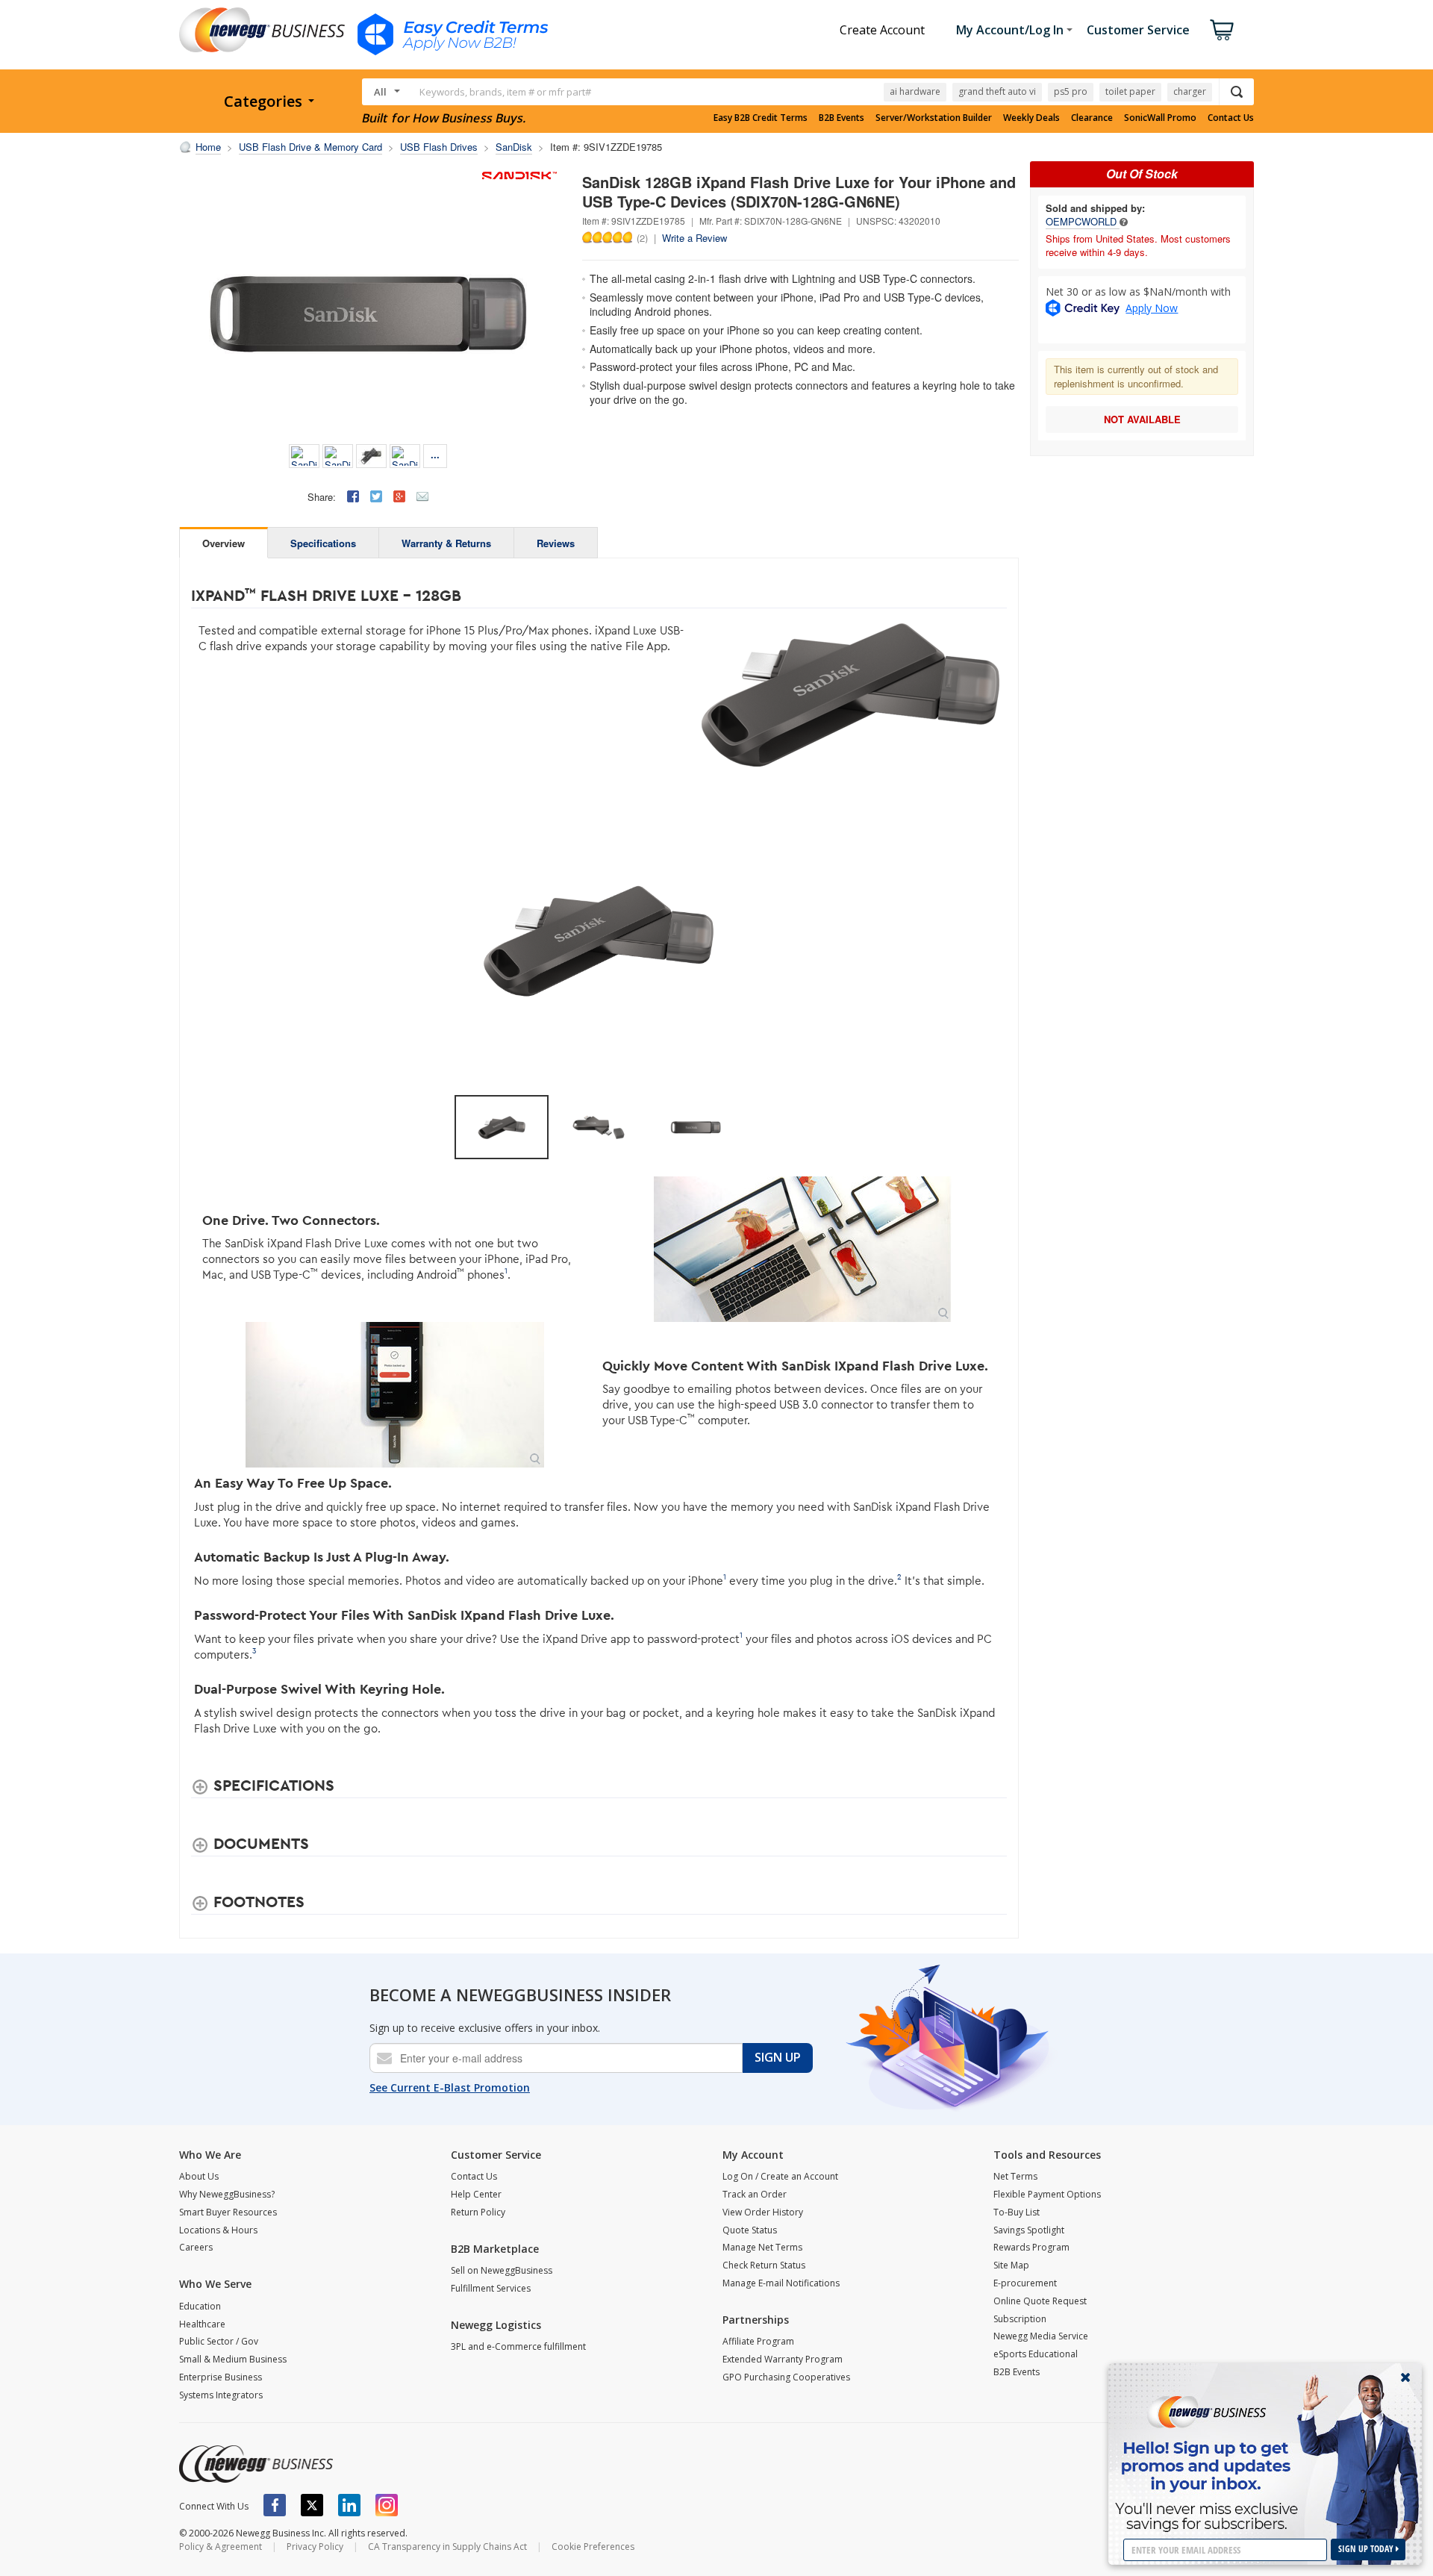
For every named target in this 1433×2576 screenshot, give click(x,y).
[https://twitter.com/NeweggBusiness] (312, 2505)
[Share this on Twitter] (376, 496)
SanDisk (514, 147)
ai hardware (915, 91)
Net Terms (1015, 2176)
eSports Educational (1036, 2354)
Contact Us (1231, 118)
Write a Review (694, 238)
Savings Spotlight (1029, 2230)
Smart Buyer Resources (228, 2212)
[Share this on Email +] (422, 496)
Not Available (1142, 419)
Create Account (882, 30)
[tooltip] (1124, 221)
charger (1190, 91)
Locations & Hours (218, 2230)
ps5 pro (1071, 91)
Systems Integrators (221, 2395)
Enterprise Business (221, 2377)
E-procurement (1025, 2283)
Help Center (476, 2194)
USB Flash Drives (439, 147)
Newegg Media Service (1041, 2336)
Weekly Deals (1031, 118)
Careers (196, 2247)
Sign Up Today (1367, 2549)
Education (200, 2306)
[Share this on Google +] (399, 496)
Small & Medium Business (233, 2359)
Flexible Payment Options (1047, 2194)
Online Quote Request (1040, 2301)
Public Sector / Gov (219, 2341)
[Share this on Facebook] (353, 496)
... (435, 454)
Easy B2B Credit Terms (761, 118)
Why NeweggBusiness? (227, 2194)
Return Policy (478, 2212)
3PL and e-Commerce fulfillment (518, 2346)
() (642, 237)
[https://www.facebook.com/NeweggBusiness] (275, 2505)
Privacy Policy (315, 2547)
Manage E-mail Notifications (781, 2283)
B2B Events (842, 118)
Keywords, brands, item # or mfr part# (505, 92)
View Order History (763, 2212)
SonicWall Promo (1160, 118)
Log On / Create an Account (780, 2176)
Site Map (1011, 2265)
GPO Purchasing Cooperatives (786, 2377)
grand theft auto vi (997, 91)
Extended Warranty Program (783, 2359)
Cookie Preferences (593, 2547)
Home (208, 147)
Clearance (1092, 118)
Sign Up (778, 2057)
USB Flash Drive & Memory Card (310, 147)
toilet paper (1130, 91)
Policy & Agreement (221, 2547)
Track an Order (755, 2194)
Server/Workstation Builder (934, 118)
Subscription (1020, 2319)
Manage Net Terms (762, 2247)
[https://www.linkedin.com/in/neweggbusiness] (349, 2505)
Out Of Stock (1142, 174)
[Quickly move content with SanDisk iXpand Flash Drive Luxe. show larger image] (395, 1395)
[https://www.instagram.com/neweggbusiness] (387, 2505)
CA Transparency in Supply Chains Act (447, 2547)
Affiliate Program (758, 2341)
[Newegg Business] (256, 2464)
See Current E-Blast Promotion (450, 2087)
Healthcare (202, 2324)
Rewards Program (1031, 2247)
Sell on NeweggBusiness (502, 2270)
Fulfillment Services (491, 2288)
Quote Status (750, 2230)
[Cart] (1222, 30)
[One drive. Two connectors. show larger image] (803, 1249)
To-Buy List (1017, 2212)
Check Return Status (764, 2265)
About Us (199, 2176)
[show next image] (991, 939)
